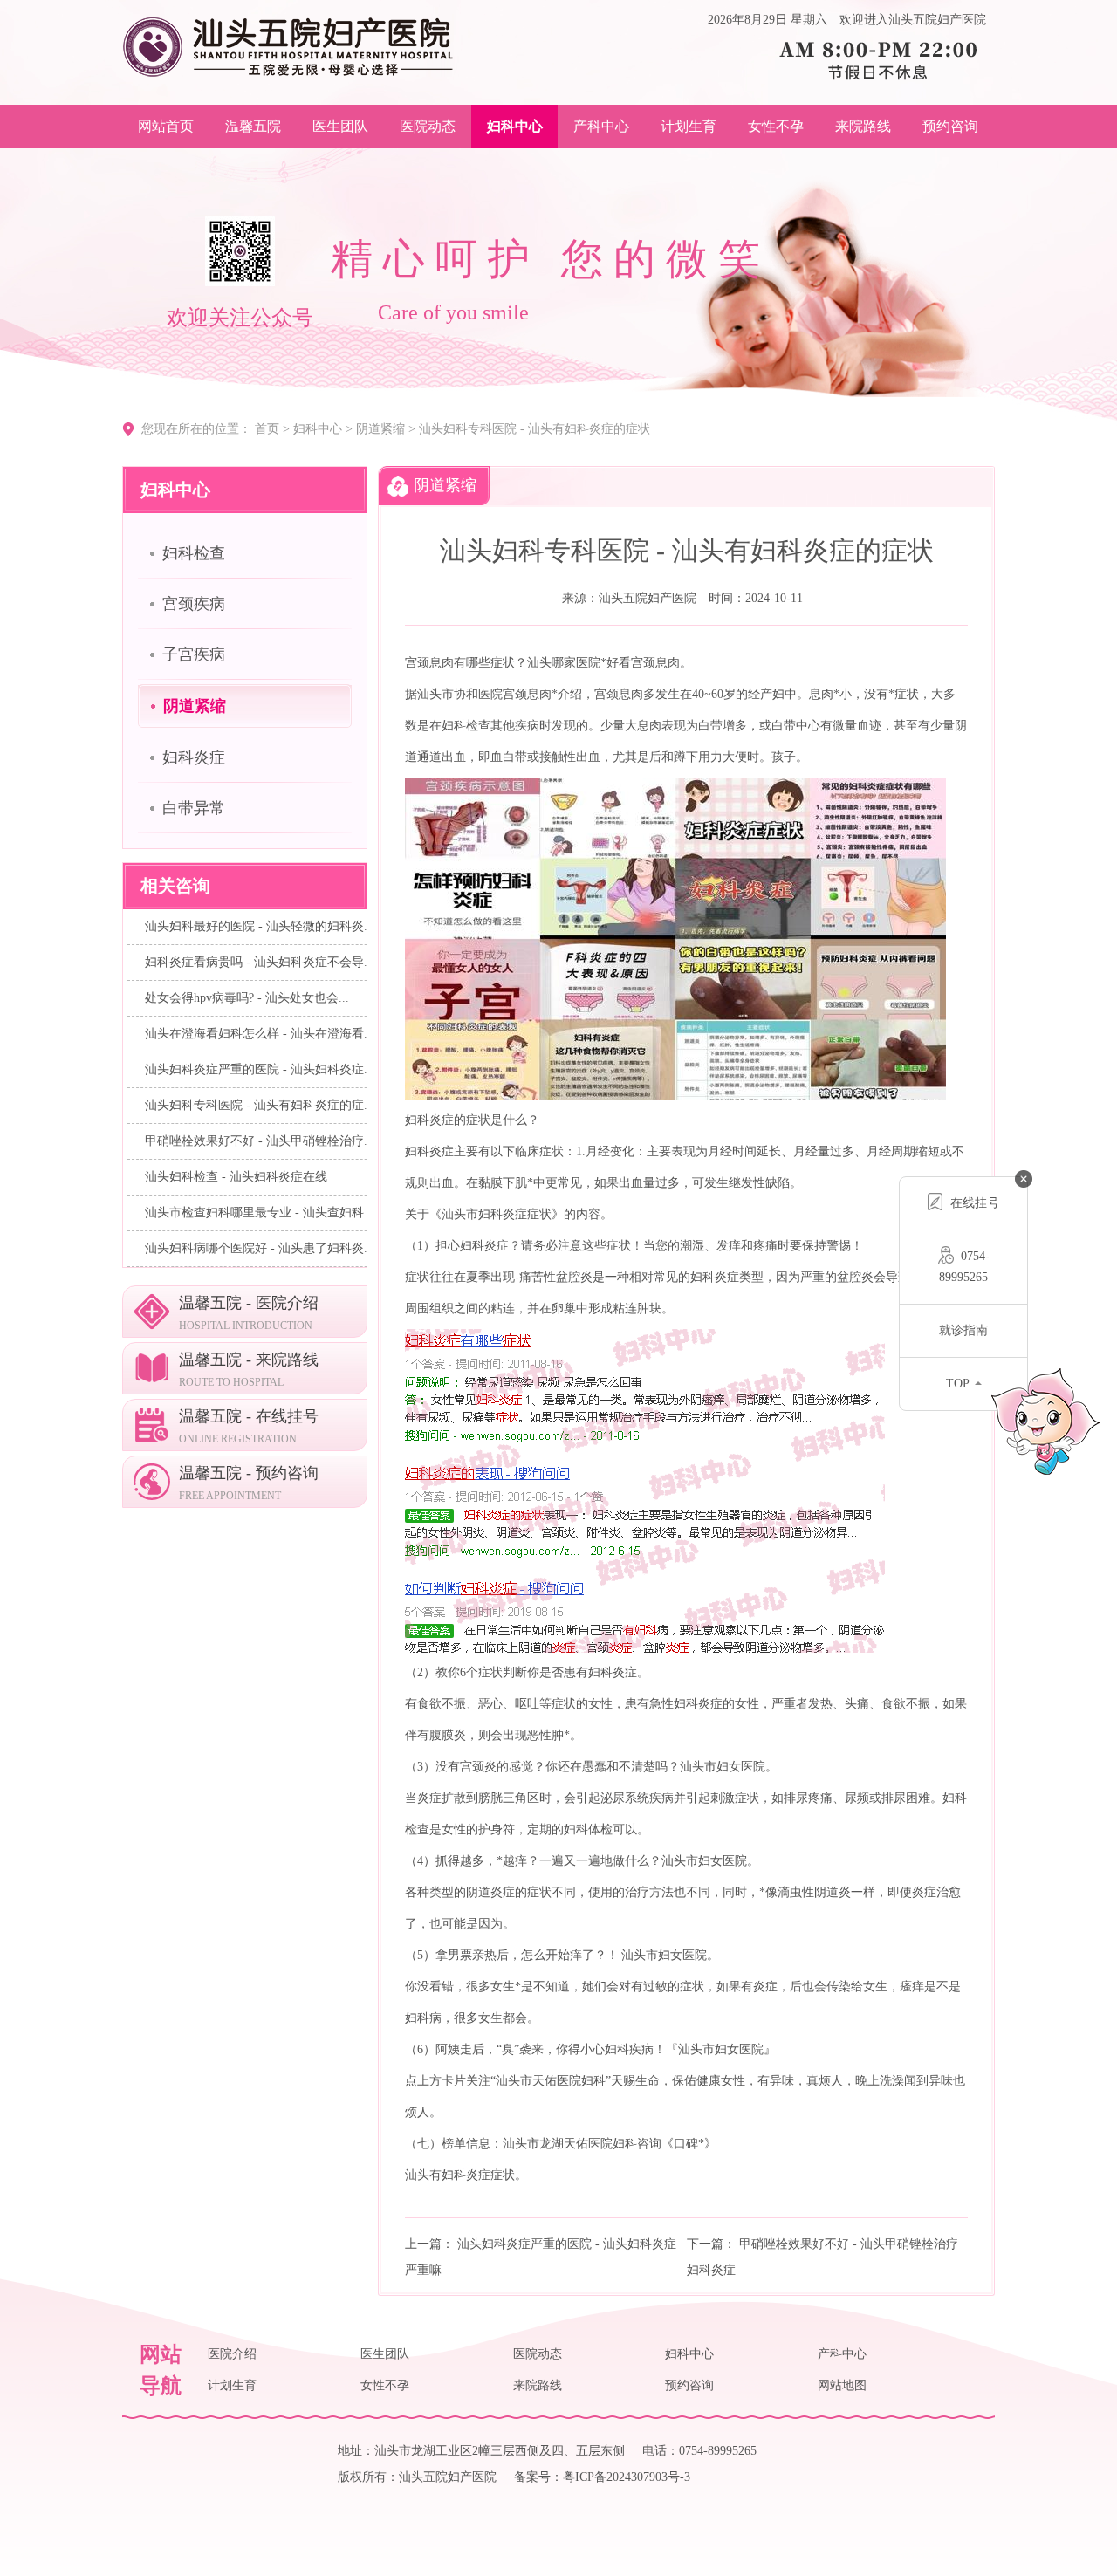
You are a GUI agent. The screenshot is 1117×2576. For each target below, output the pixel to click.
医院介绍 (232, 2354)
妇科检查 (194, 553)
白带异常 (194, 808)
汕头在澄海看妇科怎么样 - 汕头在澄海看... (260, 1034)
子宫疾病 (194, 654)
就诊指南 (963, 1330)
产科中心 (601, 126)
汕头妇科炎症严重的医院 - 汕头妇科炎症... (260, 1069)
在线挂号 (975, 1203)
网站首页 (166, 126)
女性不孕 (776, 126)
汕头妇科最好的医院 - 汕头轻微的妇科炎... (260, 926)
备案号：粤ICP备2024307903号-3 (602, 2477)
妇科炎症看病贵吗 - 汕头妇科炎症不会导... (260, 962)
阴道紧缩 (380, 429)
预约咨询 (950, 126)
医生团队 (340, 126)
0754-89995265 (964, 1267)
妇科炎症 (194, 757)
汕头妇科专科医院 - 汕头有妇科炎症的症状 (535, 429)
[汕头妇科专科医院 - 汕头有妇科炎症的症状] (288, 46)
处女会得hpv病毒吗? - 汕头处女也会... (247, 998)
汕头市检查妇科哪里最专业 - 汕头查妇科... (260, 1213)
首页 (267, 429)
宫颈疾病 (194, 604)
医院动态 (428, 126)
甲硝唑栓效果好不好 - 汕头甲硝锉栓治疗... (260, 1141)
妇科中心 (515, 126)
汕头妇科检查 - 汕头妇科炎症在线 (236, 1177)
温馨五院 (253, 126)
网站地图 (842, 2385)
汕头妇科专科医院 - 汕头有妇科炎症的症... (260, 1105)
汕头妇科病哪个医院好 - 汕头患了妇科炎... (260, 1248)
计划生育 (689, 126)
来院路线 (863, 126)
